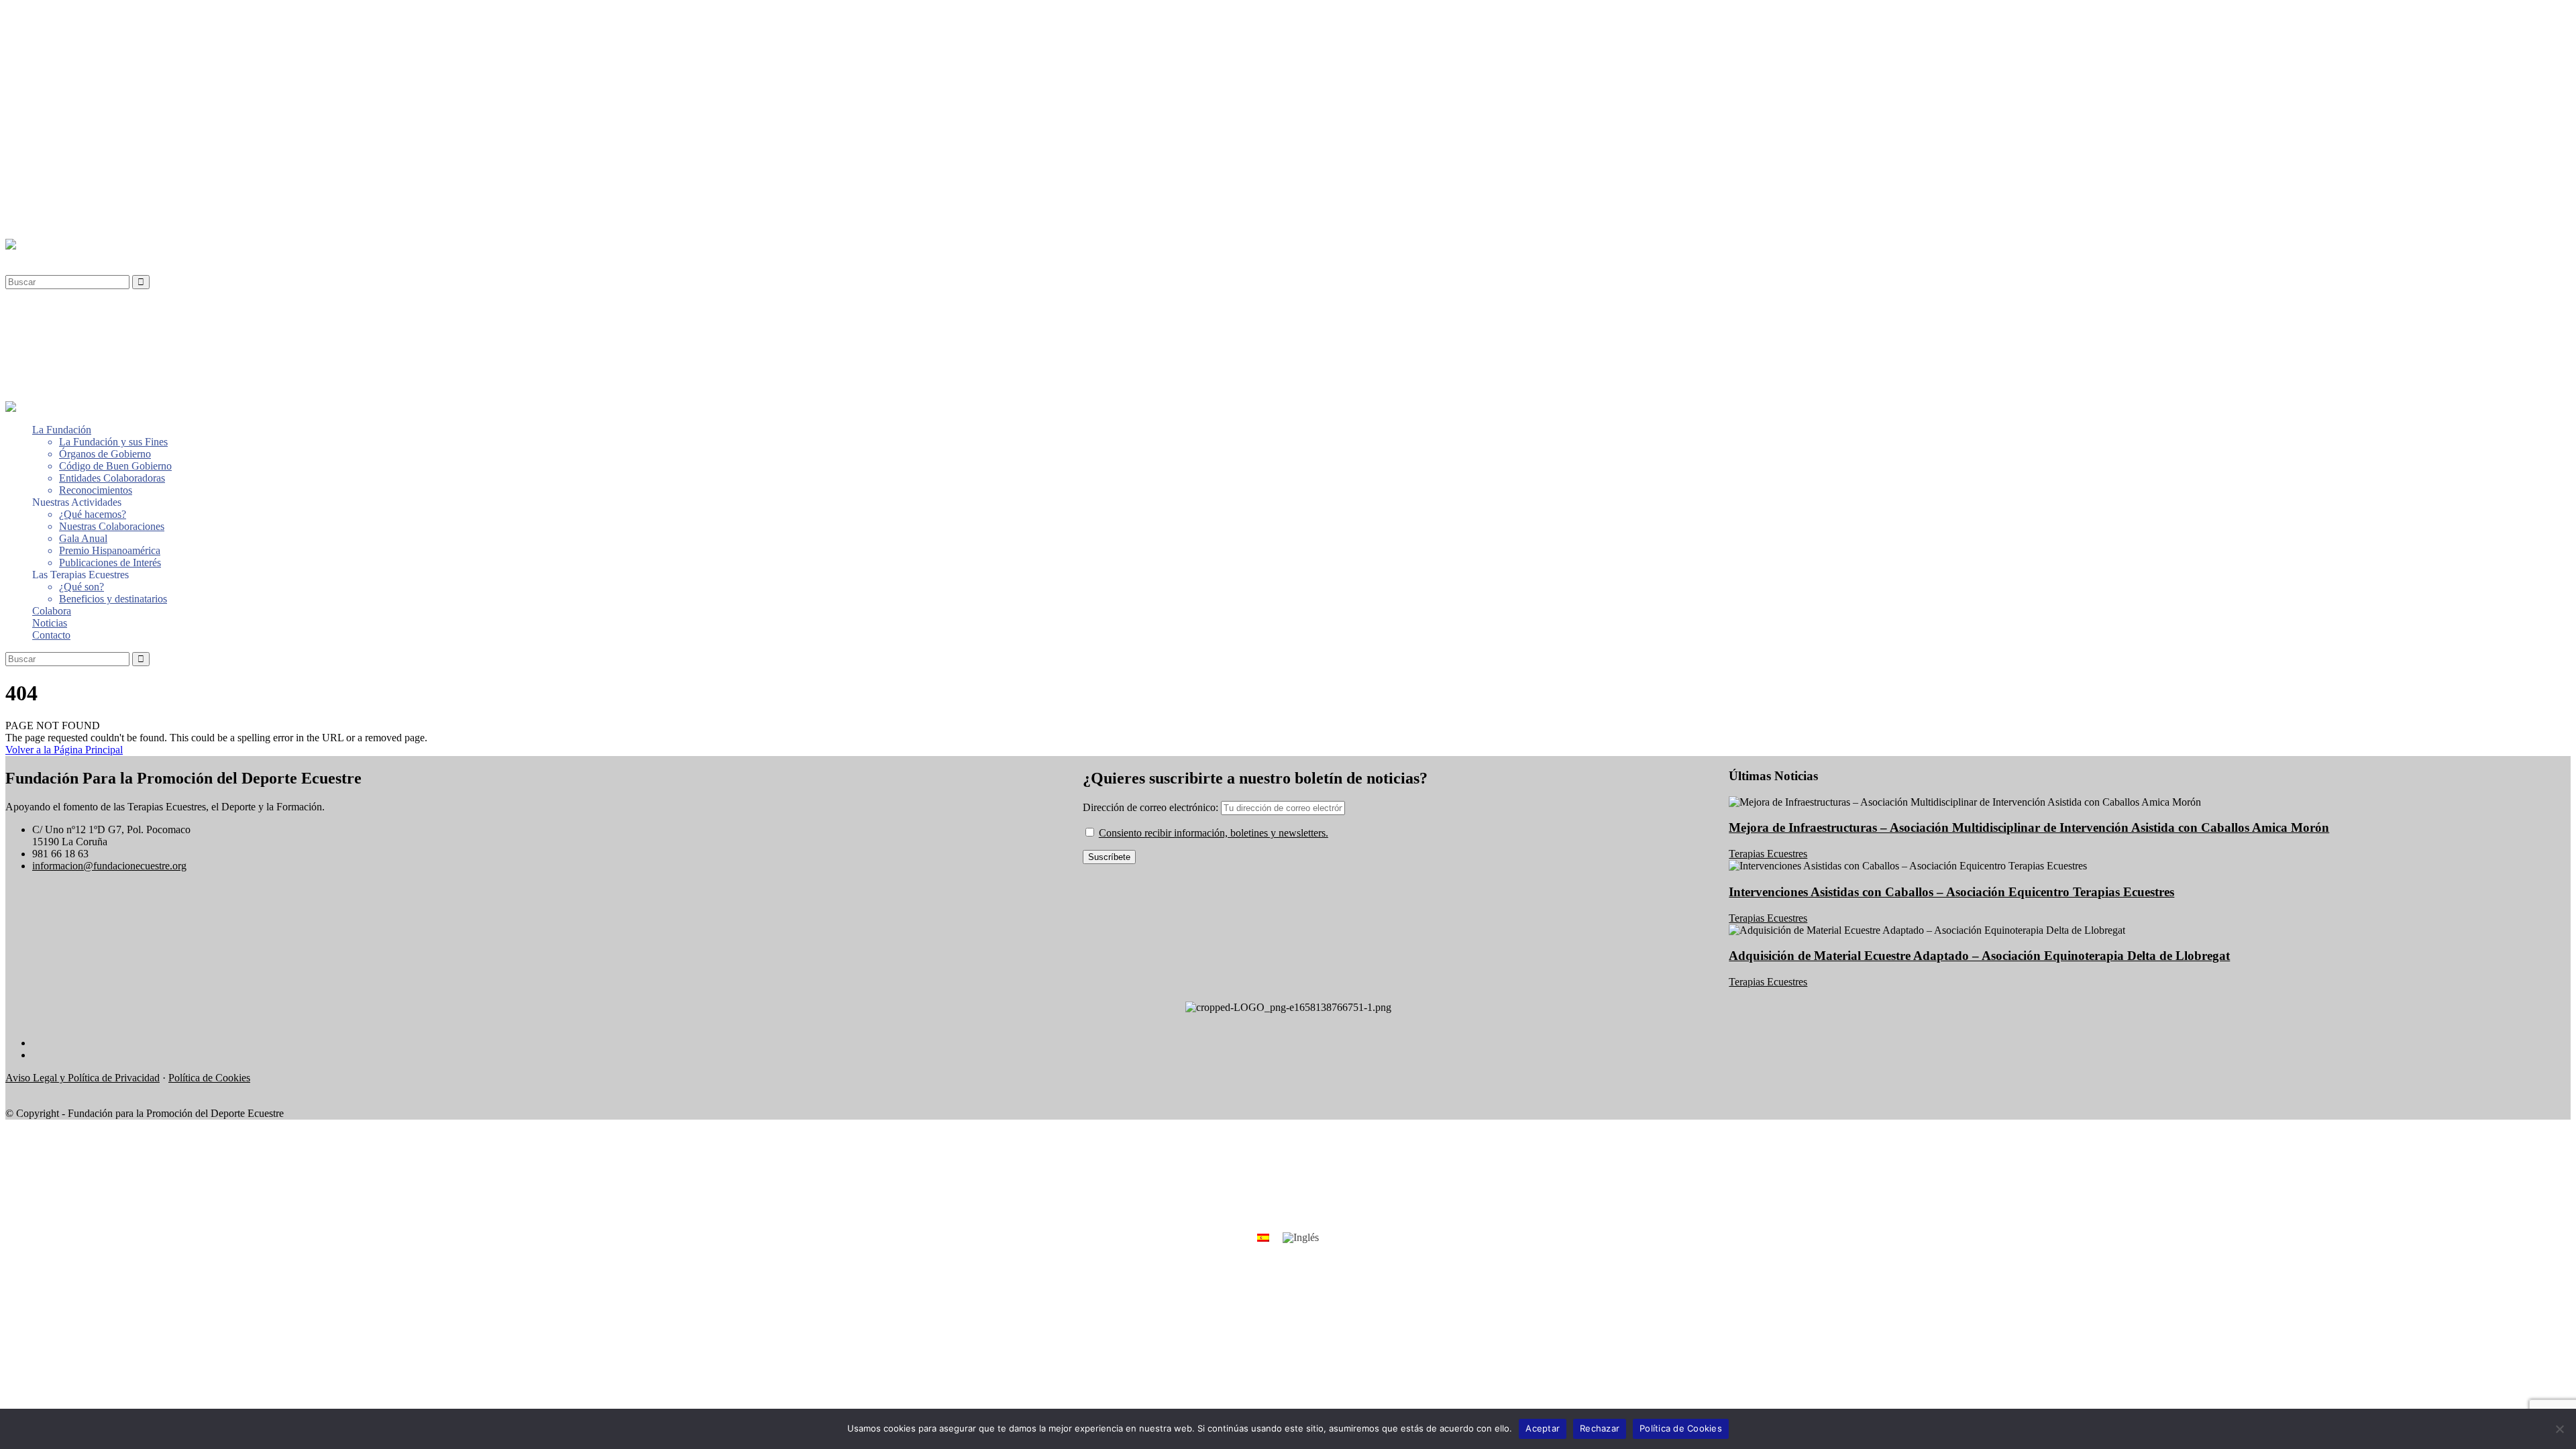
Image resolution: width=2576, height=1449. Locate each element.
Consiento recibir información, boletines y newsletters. (1214, 833)
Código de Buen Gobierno (115, 53)
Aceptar (1543, 1428)
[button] (36, 257)
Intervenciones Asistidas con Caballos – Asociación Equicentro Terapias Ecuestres (1951, 892)
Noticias (50, 210)
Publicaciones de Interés (110, 149)
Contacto (51, 222)
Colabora (52, 198)
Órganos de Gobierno (105, 41)
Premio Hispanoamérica (110, 137)
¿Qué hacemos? (93, 101)
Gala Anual (83, 125)
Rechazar (1600, 1428)
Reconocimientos (96, 77)
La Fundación (62, 16)
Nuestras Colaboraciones (112, 113)
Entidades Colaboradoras (112, 65)
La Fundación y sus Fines (113, 29)
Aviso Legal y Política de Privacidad (83, 1078)
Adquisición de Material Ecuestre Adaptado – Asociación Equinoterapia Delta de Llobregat (1979, 956)
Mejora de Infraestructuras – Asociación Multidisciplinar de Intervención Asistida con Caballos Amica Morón (2029, 827)
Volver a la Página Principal (64, 750)
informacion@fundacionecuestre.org (109, 866)
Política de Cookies (209, 1078)
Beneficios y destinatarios (113, 185)
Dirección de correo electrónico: (1152, 807)
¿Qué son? (82, 173)
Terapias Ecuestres (1768, 854)
